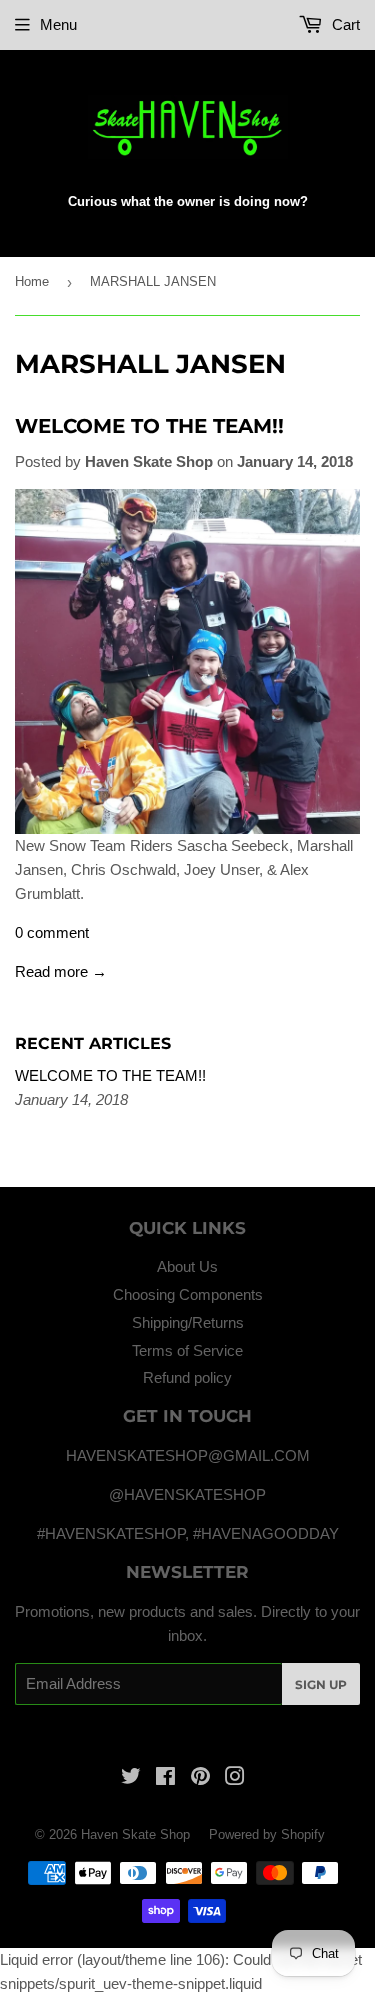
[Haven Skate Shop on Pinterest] (200, 1778)
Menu (58, 24)
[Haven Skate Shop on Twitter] (131, 1778)
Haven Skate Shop (135, 1834)
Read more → (61, 971)
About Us (187, 1266)
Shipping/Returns (188, 1322)
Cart (344, 24)
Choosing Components (188, 1294)
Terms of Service (187, 1350)
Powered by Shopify (267, 1834)
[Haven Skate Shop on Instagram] (235, 1778)
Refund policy (187, 1377)
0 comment (52, 932)
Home (32, 281)
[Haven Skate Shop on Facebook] (165, 1778)
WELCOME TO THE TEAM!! (149, 426)
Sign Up (321, 1684)
